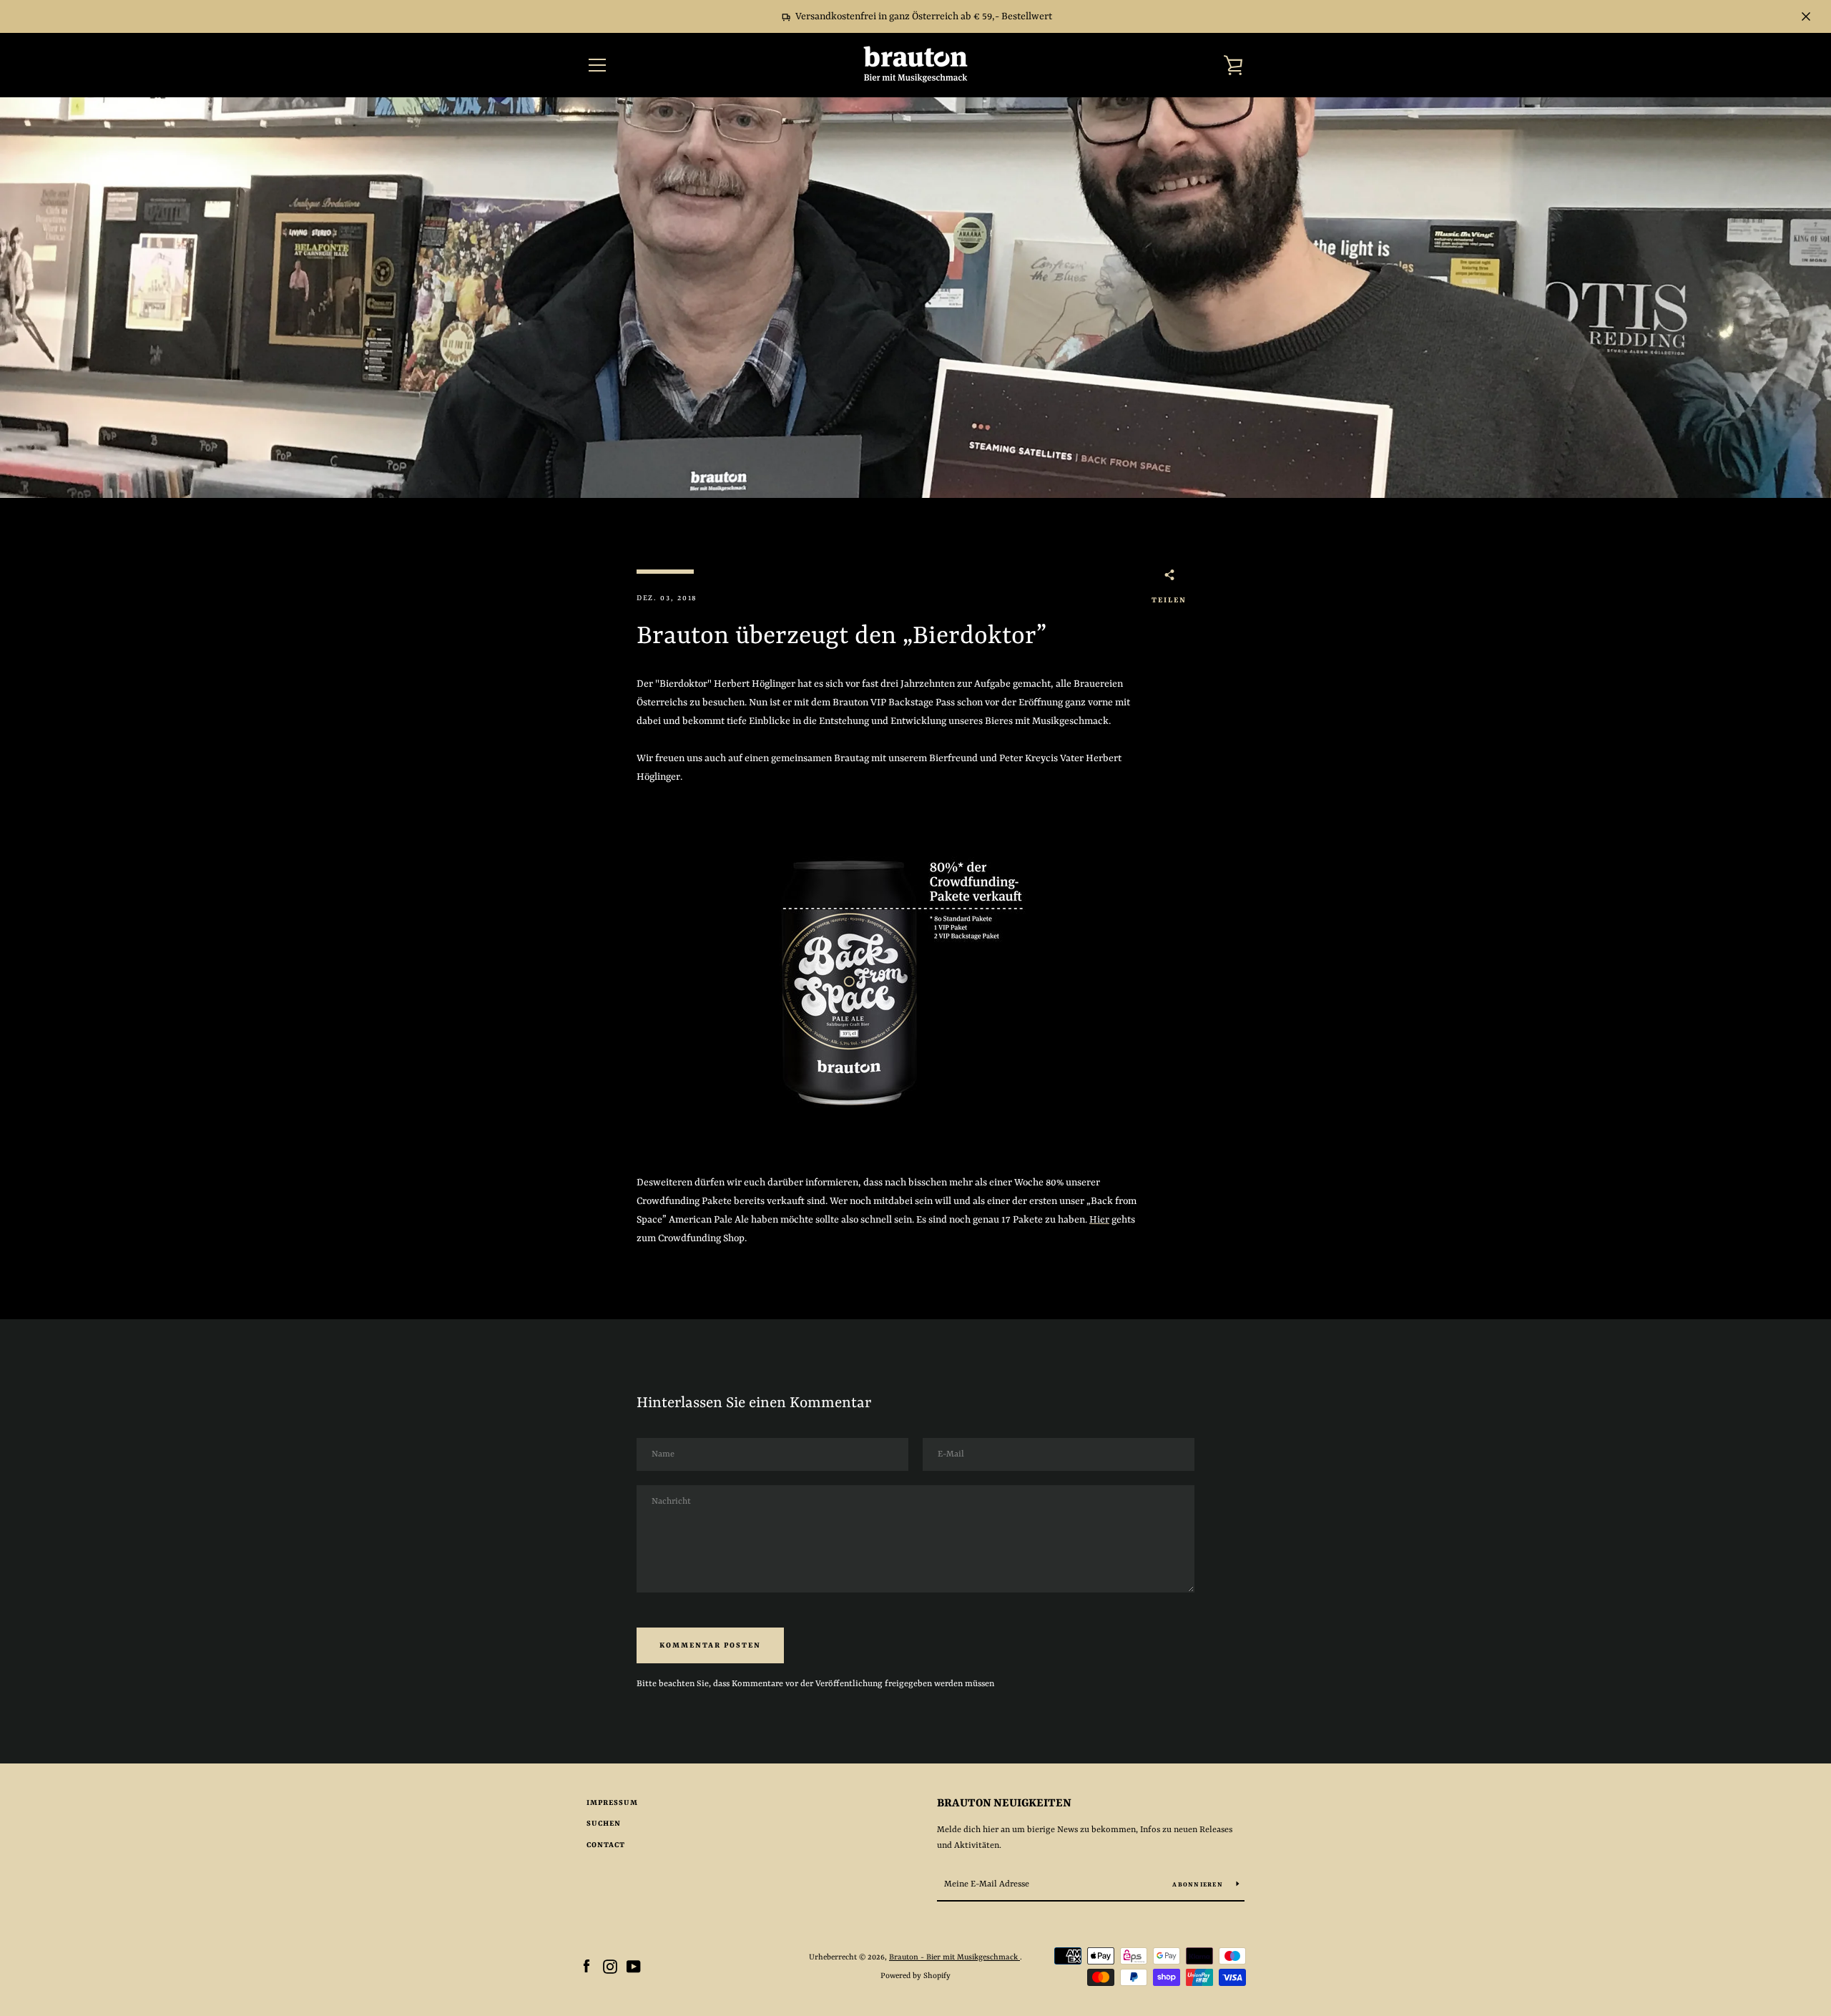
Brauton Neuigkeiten (1004, 1804)
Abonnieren (1199, 1885)
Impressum (612, 1803)
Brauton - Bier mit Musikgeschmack (954, 1957)
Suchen (604, 1824)
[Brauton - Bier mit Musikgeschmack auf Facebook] (586, 1966)
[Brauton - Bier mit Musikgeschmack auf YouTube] (634, 1966)
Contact (606, 1845)
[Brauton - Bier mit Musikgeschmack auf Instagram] (610, 1966)
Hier (1099, 1220)
